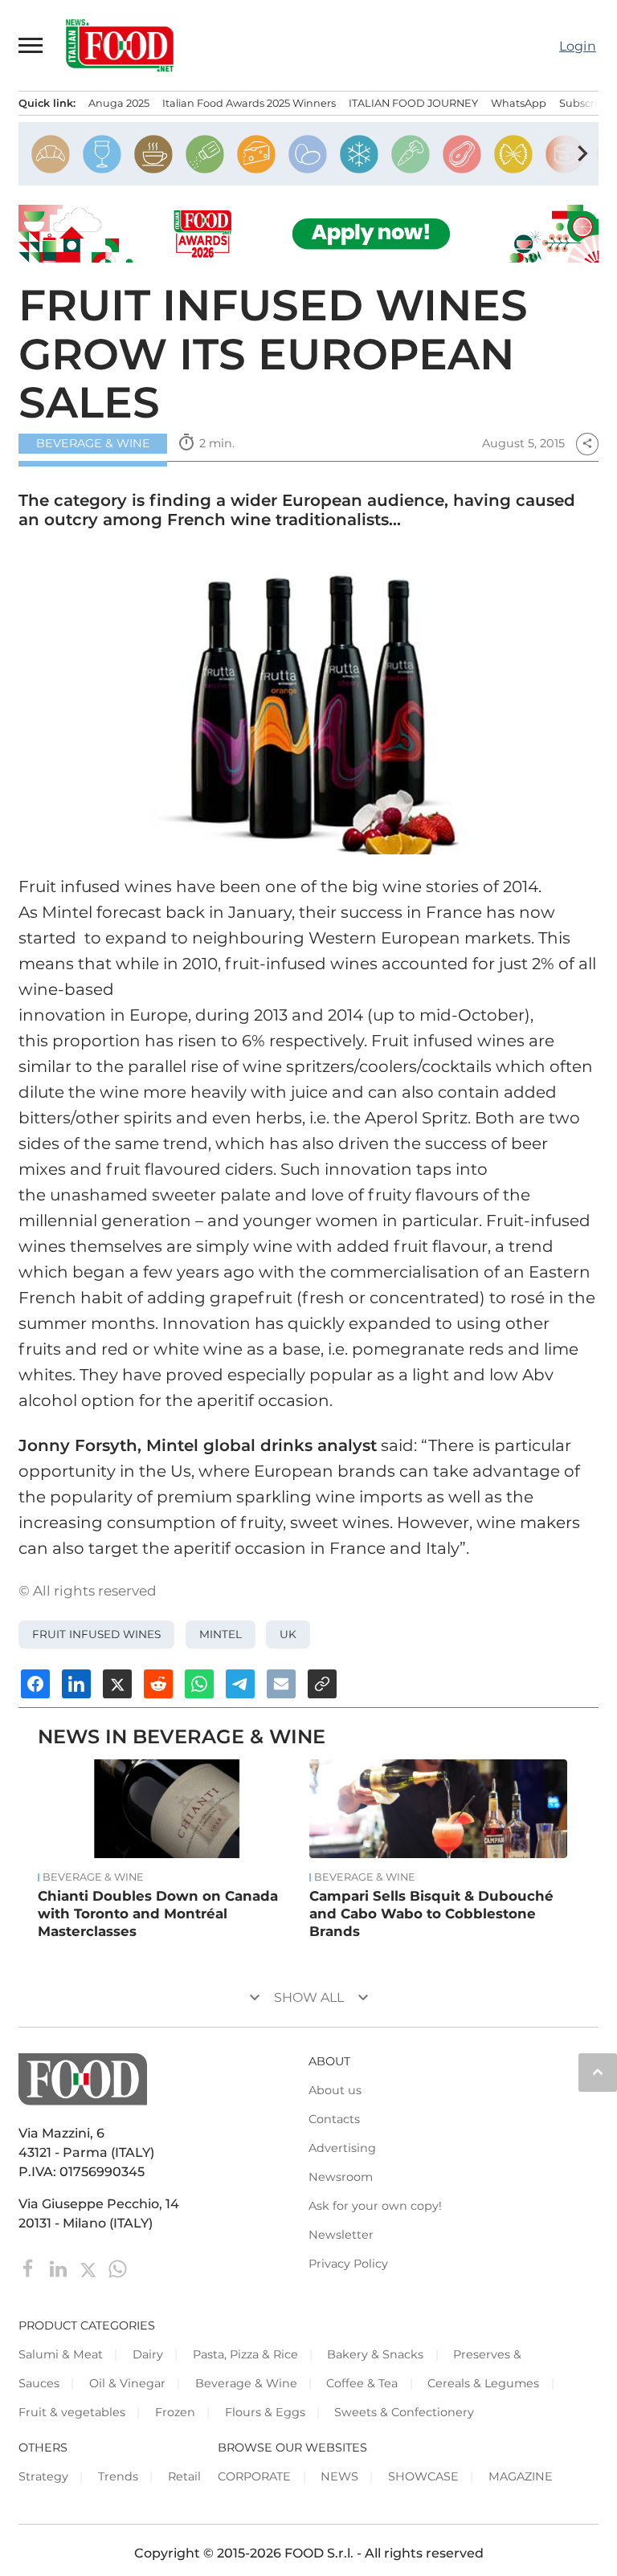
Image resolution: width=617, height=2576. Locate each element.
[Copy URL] (322, 1684)
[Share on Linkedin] (76, 1684)
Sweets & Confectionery (404, 2412)
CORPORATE (254, 2476)
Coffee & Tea (362, 2383)
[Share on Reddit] (158, 1684)
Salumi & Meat (61, 2354)
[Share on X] (117, 1684)
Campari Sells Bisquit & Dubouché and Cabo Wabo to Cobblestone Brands (431, 1914)
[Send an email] (281, 1684)
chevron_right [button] (582, 153)
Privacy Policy (348, 2264)
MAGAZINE (521, 2476)
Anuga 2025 (119, 103)
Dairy (148, 2354)
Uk (288, 1634)
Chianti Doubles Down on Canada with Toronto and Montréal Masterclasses (158, 1914)
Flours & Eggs (265, 2412)
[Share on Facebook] (35, 1684)
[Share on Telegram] (240, 1684)
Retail (184, 2476)
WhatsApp (519, 103)
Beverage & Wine (93, 443)
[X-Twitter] (90, 2268)
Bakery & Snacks (375, 2354)
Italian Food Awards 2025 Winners (249, 103)
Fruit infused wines (96, 1634)
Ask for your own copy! (375, 2206)
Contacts (334, 2119)
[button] (31, 45)
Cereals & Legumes (483, 2383)
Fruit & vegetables (72, 2412)
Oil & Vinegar (127, 2383)
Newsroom (341, 2177)
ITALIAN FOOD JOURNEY (413, 103)
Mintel (221, 1634)
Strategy (43, 2476)
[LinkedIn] (60, 2268)
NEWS (339, 2476)
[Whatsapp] (118, 2268)
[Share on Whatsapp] (199, 1684)
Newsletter (341, 2235)
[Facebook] (30, 2268)
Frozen (175, 2412)
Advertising (342, 2148)
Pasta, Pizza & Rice (245, 2354)
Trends (118, 2476)
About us (335, 2090)
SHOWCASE (423, 2476)
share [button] (587, 443)
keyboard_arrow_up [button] (598, 2072)
